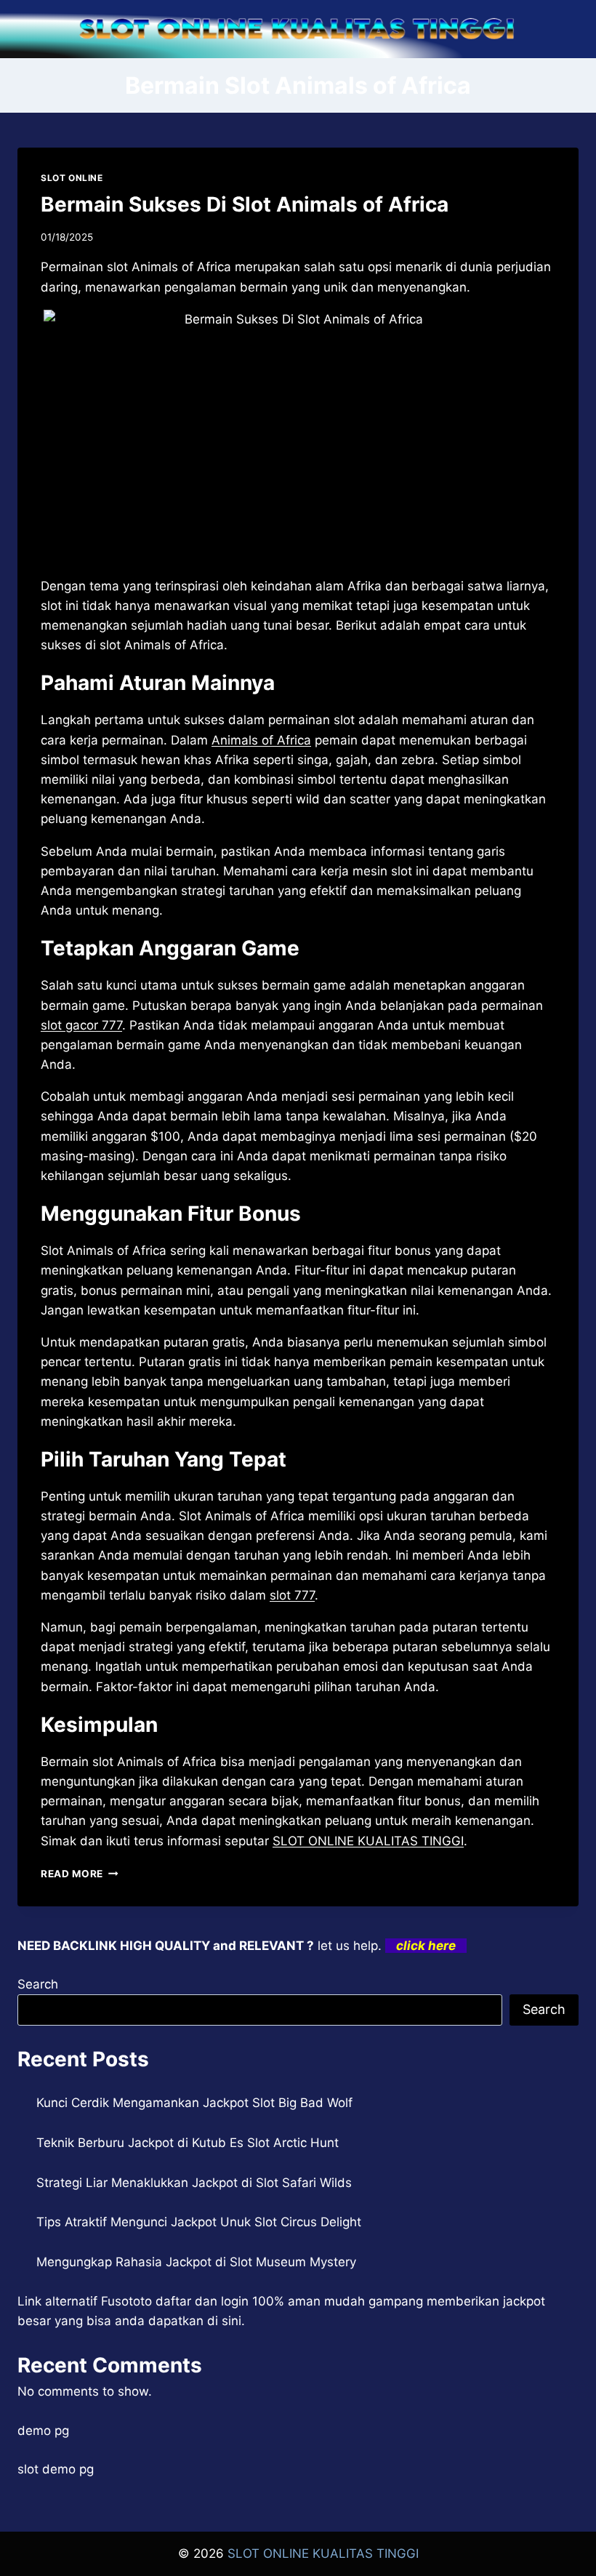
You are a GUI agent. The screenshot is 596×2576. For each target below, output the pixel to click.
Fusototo (126, 2301)
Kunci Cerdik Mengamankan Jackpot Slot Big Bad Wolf (194, 2103)
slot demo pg (56, 2469)
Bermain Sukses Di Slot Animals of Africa (245, 204)
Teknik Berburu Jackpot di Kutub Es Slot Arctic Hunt (188, 2143)
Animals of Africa (261, 740)
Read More (80, 1874)
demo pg (43, 2431)
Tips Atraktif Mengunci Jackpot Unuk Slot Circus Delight (199, 2222)
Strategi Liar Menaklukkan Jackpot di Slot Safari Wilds (194, 2183)
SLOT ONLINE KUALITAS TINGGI (368, 1841)
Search (38, 1984)
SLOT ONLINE (72, 178)
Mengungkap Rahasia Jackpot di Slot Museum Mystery (196, 2262)
